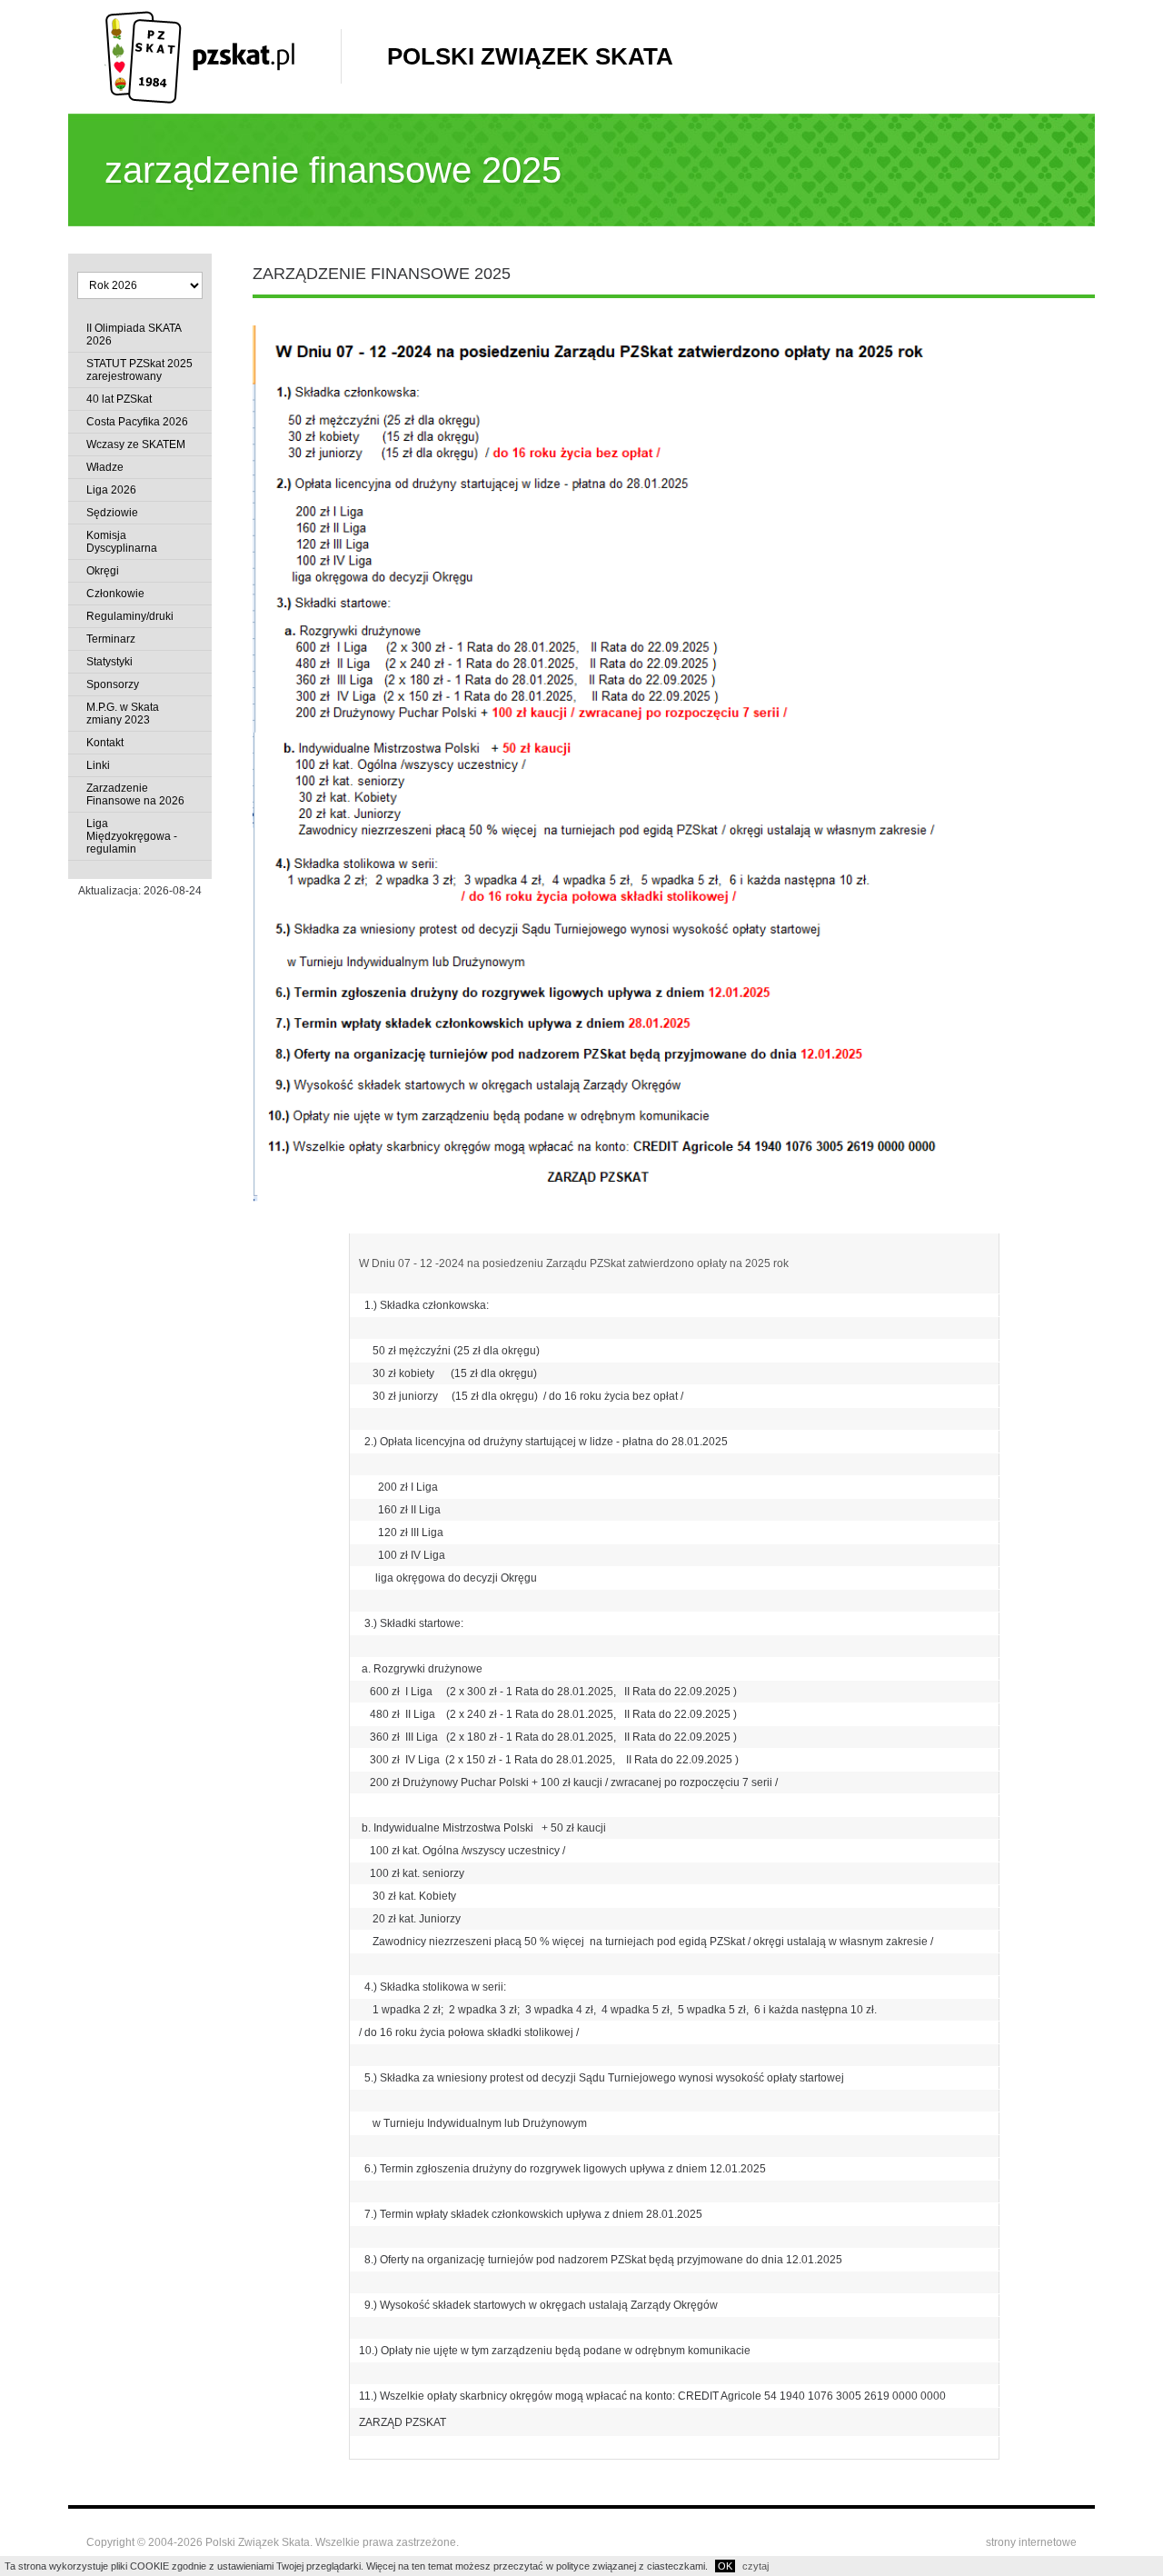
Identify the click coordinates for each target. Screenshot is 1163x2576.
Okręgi (103, 571)
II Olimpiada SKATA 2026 (134, 334)
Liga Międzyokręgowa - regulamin (132, 836)
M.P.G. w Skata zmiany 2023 (123, 714)
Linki (98, 765)
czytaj (755, 2566)
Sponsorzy (113, 684)
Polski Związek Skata (530, 56)
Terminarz (111, 639)
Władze (105, 467)
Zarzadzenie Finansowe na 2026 (135, 794)
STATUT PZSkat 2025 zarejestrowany (139, 370)
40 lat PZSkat (119, 399)
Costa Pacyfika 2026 (137, 422)
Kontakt (105, 743)
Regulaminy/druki (130, 616)
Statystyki (109, 662)
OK (725, 2566)
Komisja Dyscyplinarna (122, 542)
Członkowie (115, 594)
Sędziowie (112, 513)
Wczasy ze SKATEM (136, 444)
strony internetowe (1031, 2542)
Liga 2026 (111, 490)
